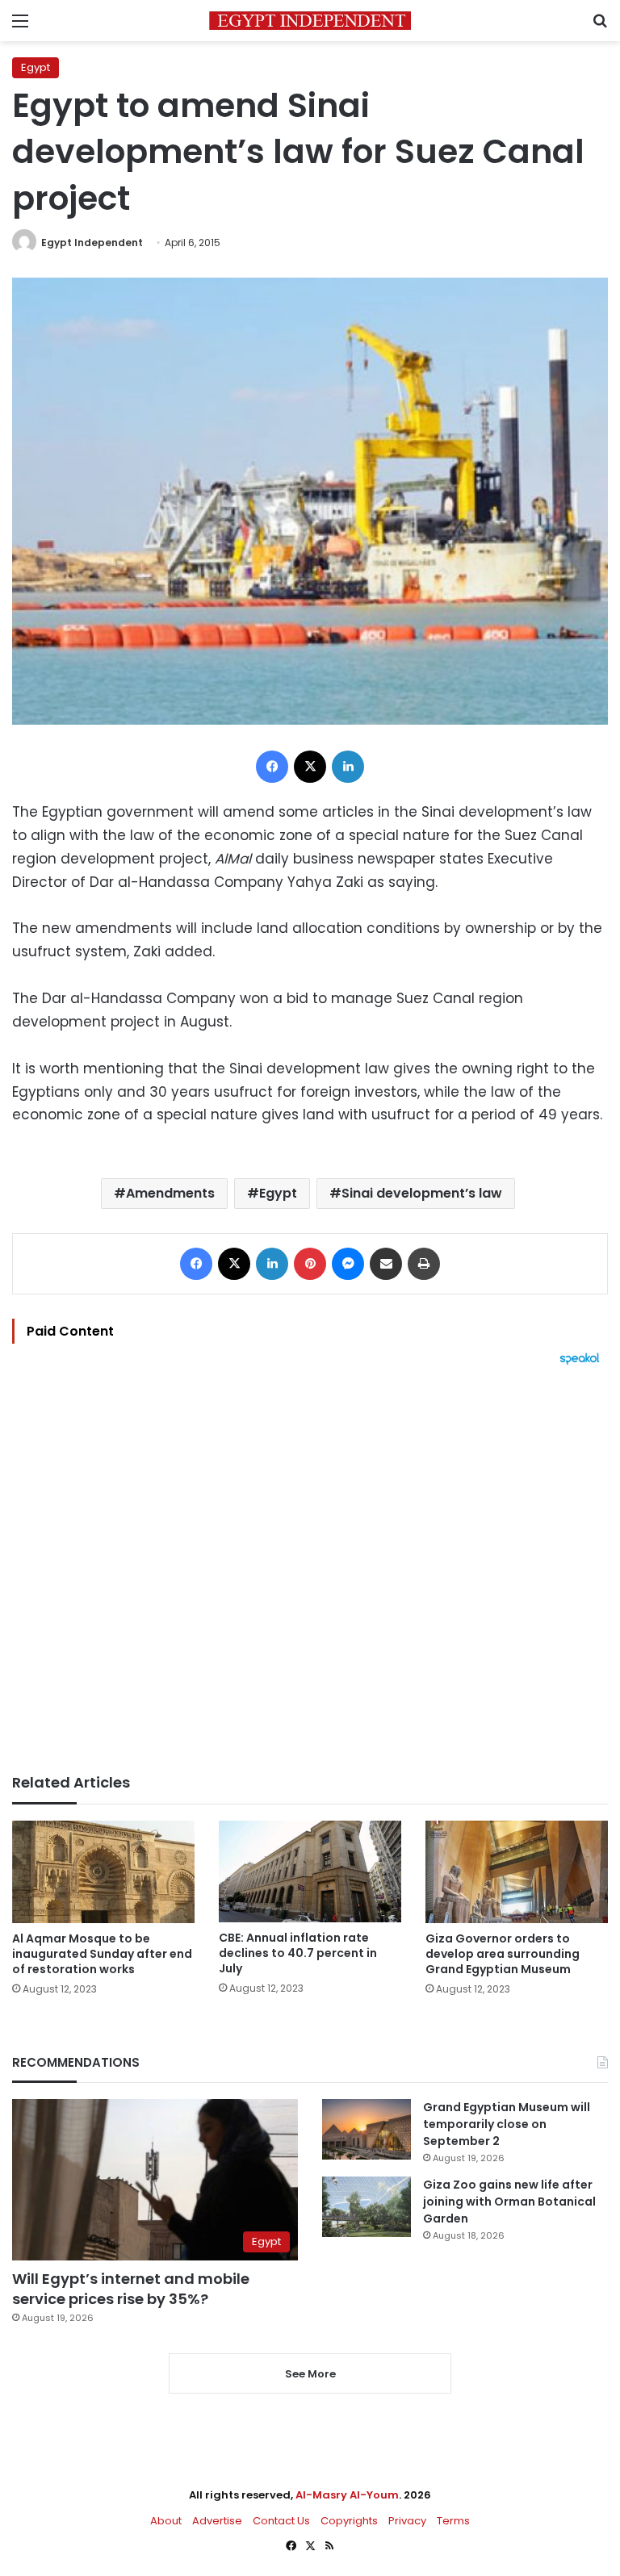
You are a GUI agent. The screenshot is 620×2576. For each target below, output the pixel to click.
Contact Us (281, 2521)
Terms (453, 2521)
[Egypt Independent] (310, 21)
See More (310, 2374)
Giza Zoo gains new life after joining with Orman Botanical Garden (509, 2202)
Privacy (407, 2521)
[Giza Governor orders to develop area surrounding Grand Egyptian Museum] (517, 1872)
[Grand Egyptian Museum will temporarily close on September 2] (367, 2129)
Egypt (36, 67)
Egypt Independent (92, 243)
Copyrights (349, 2521)
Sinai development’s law (422, 1193)
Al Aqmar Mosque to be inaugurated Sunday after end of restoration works (102, 1954)
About (166, 2521)
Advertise (217, 2521)
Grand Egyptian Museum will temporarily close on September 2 (507, 2124)
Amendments (170, 1193)
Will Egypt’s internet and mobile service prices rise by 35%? (131, 2289)
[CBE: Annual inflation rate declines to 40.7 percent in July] (310, 1871)
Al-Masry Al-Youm (347, 2495)
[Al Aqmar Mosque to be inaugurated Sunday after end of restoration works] (103, 1872)
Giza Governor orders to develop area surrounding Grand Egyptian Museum (503, 1954)
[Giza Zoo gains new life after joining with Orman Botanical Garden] (367, 2207)
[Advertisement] (310, 1570)
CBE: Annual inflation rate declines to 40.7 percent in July (298, 1953)
